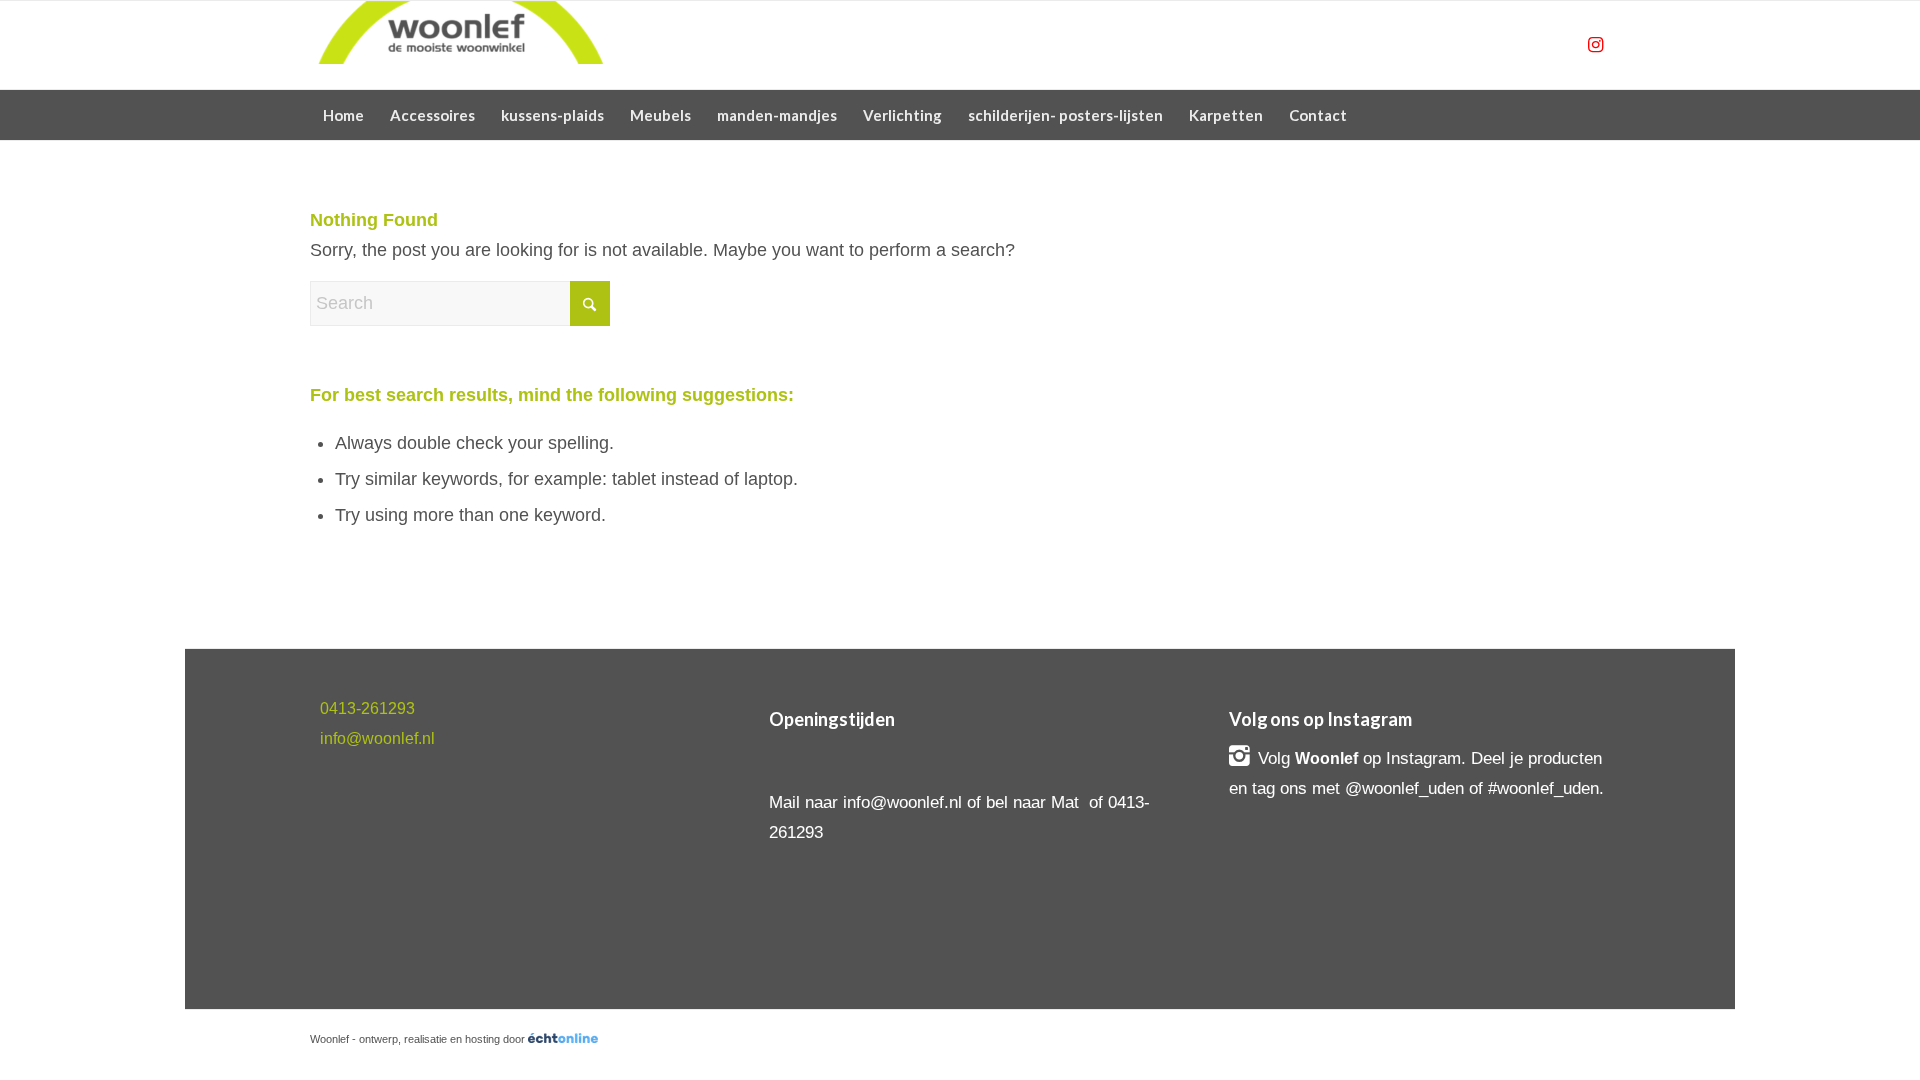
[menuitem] (343, 115)
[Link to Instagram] (1595, 45)
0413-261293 (367, 708)
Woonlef (1326, 758)
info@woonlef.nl (377, 738)
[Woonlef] (460, 45)
